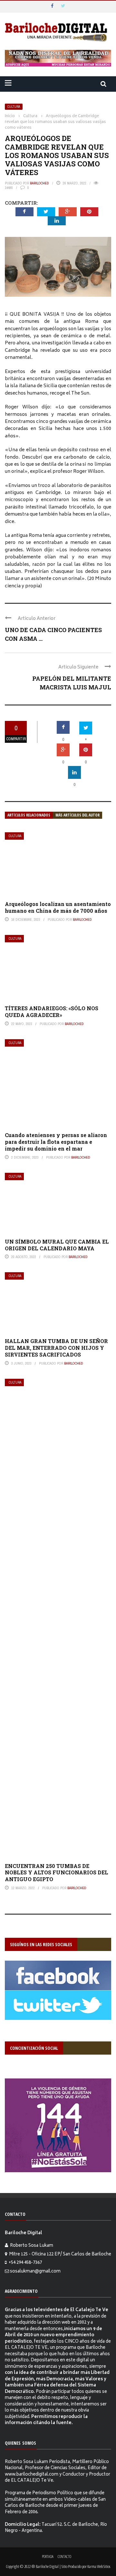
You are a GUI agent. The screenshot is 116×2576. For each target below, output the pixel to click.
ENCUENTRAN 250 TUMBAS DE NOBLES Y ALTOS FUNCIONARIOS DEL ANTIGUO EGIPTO (57, 1873)
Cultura (14, 107)
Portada (48, 2557)
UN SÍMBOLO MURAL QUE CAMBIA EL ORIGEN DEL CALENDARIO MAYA (57, 1245)
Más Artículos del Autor (77, 815)
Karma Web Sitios (99, 2566)
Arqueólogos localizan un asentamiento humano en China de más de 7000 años (58, 907)
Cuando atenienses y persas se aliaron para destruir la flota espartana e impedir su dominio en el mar (56, 1142)
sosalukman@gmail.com (35, 2272)
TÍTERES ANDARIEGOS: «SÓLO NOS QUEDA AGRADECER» (52, 1012)
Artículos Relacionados (29, 815)
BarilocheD (39, 183)
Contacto (64, 2557)
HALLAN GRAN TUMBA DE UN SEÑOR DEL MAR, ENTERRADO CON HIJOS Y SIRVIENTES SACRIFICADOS (56, 1348)
